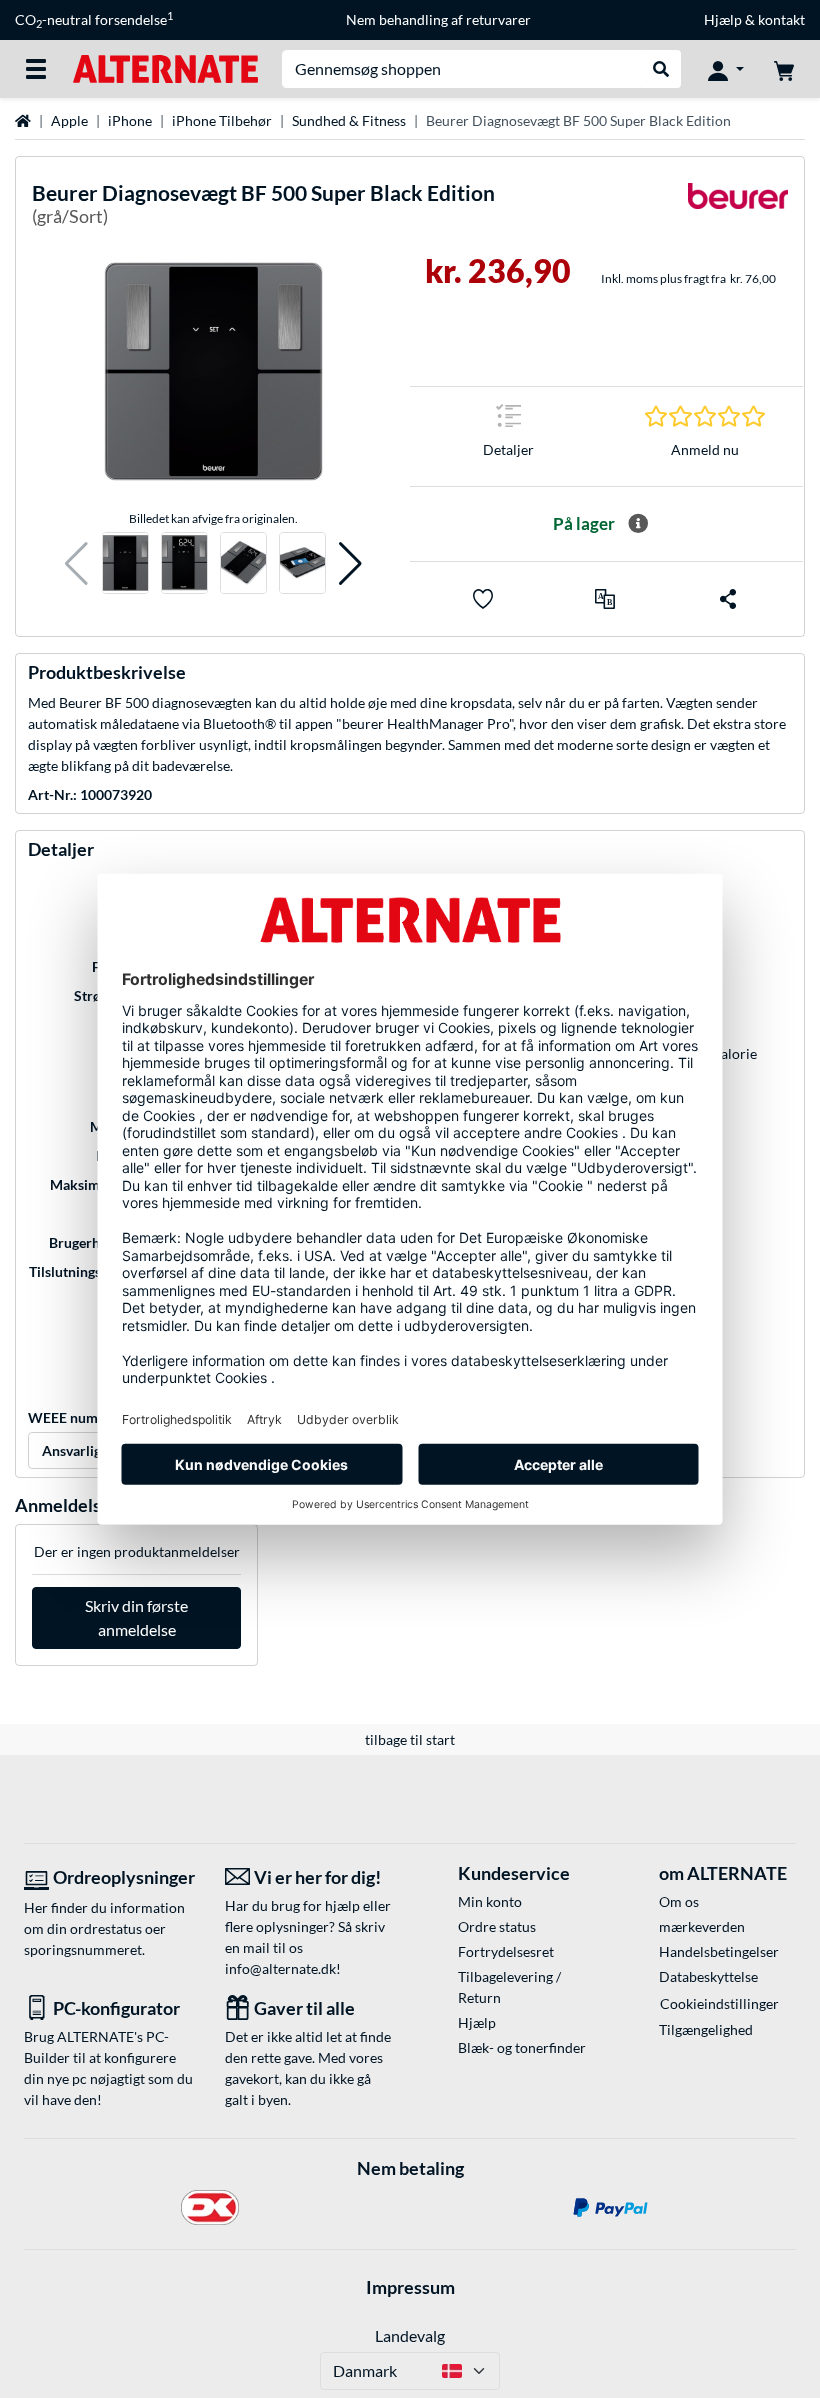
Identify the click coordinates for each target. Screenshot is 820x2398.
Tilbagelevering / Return (509, 1987)
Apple (69, 120)
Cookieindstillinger (719, 2003)
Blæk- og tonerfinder (522, 2047)
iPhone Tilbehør (222, 120)
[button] (76, 563)
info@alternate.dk (280, 1968)
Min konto (490, 1901)
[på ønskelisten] (483, 599)
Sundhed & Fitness (349, 120)
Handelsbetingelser (719, 1951)
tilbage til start (410, 1739)
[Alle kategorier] (36, 69)
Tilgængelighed (706, 2029)
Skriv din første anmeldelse (136, 1617)
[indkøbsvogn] (784, 69)
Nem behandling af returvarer (438, 19)
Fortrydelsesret (506, 1951)
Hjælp (723, 19)
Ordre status (497, 1926)
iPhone (130, 120)
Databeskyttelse (708, 1976)
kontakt (781, 19)
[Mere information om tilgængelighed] (638, 524)
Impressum (410, 2287)
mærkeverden (702, 1926)
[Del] (728, 599)
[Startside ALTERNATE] (165, 67)
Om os (679, 1901)
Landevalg (410, 2335)
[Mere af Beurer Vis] (738, 208)
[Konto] (726, 69)
